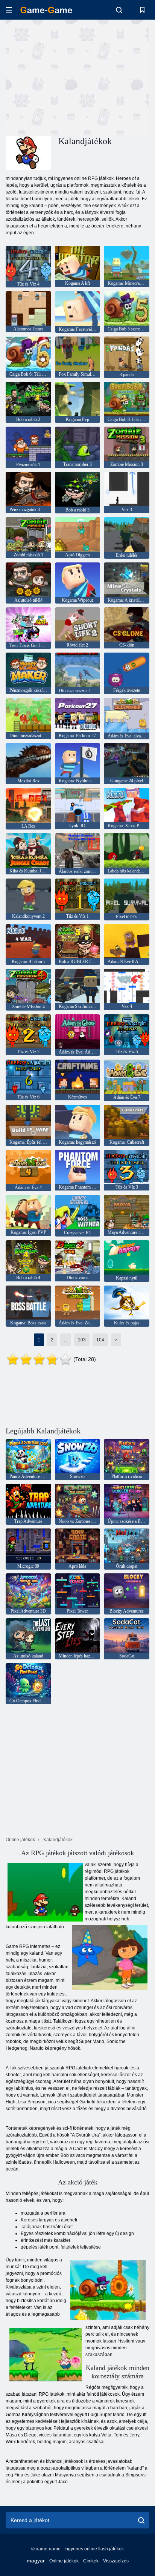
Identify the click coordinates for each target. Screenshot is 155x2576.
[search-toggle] (119, 10)
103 (82, 1340)
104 (100, 1340)
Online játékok (64, 2561)
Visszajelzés (116, 2561)
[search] (141, 2520)
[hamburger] (9, 10)
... (66, 1340)
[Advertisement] (69, 77)
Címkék (91, 2561)
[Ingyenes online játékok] (46, 10)
